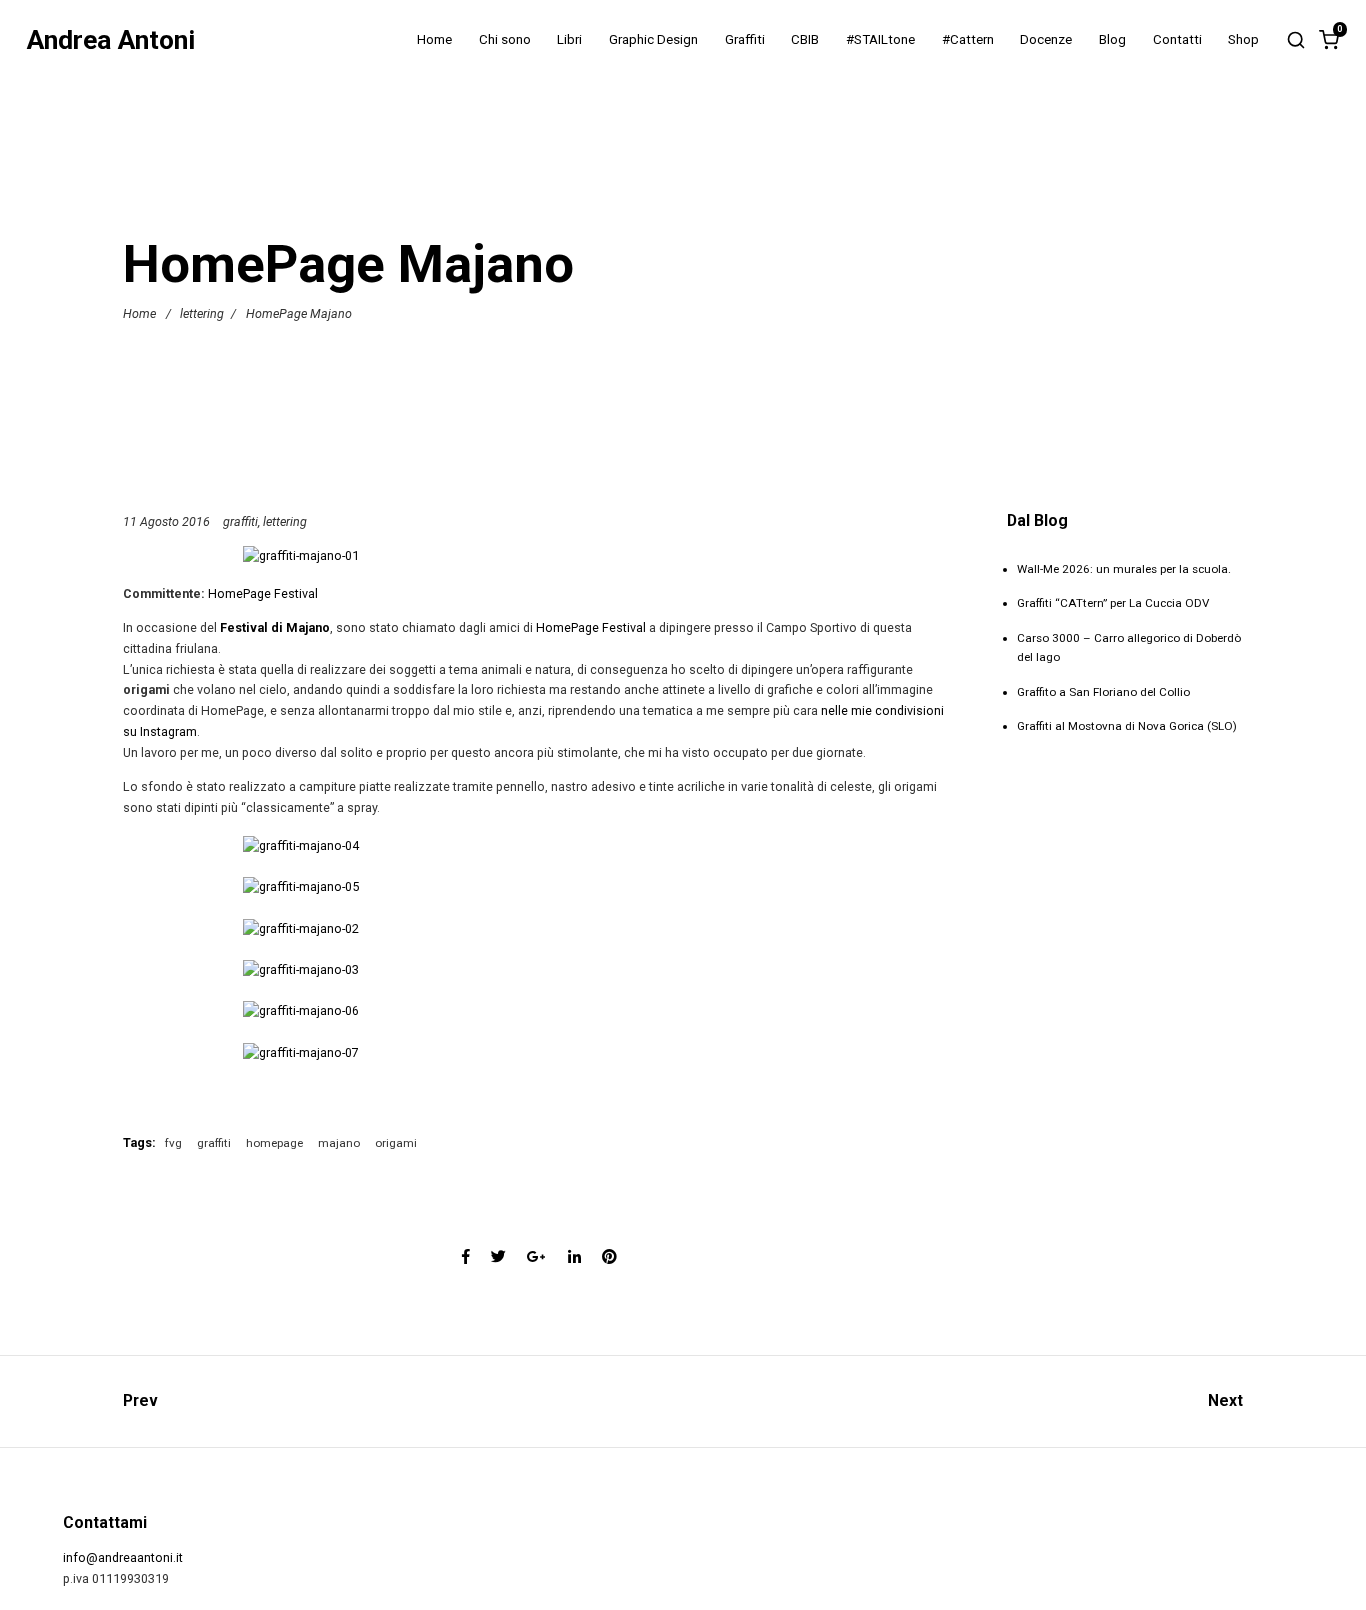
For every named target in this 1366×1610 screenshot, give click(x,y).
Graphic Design (653, 39)
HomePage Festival (263, 593)
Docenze (1046, 39)
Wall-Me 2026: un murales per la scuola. (1124, 569)
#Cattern (968, 39)
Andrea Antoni (111, 40)
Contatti (1177, 39)
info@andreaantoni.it (123, 1557)
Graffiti (745, 39)
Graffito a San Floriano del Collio (1103, 692)
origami (396, 1143)
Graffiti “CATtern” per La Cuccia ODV (1113, 603)
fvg (173, 1143)
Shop (1243, 39)
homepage (274, 1143)
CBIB (805, 39)
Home (434, 39)
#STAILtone (880, 39)
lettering (202, 313)
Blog (1112, 39)
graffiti (240, 521)
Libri (569, 39)
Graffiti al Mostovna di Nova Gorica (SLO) (1127, 726)
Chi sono (505, 39)
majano (339, 1143)
